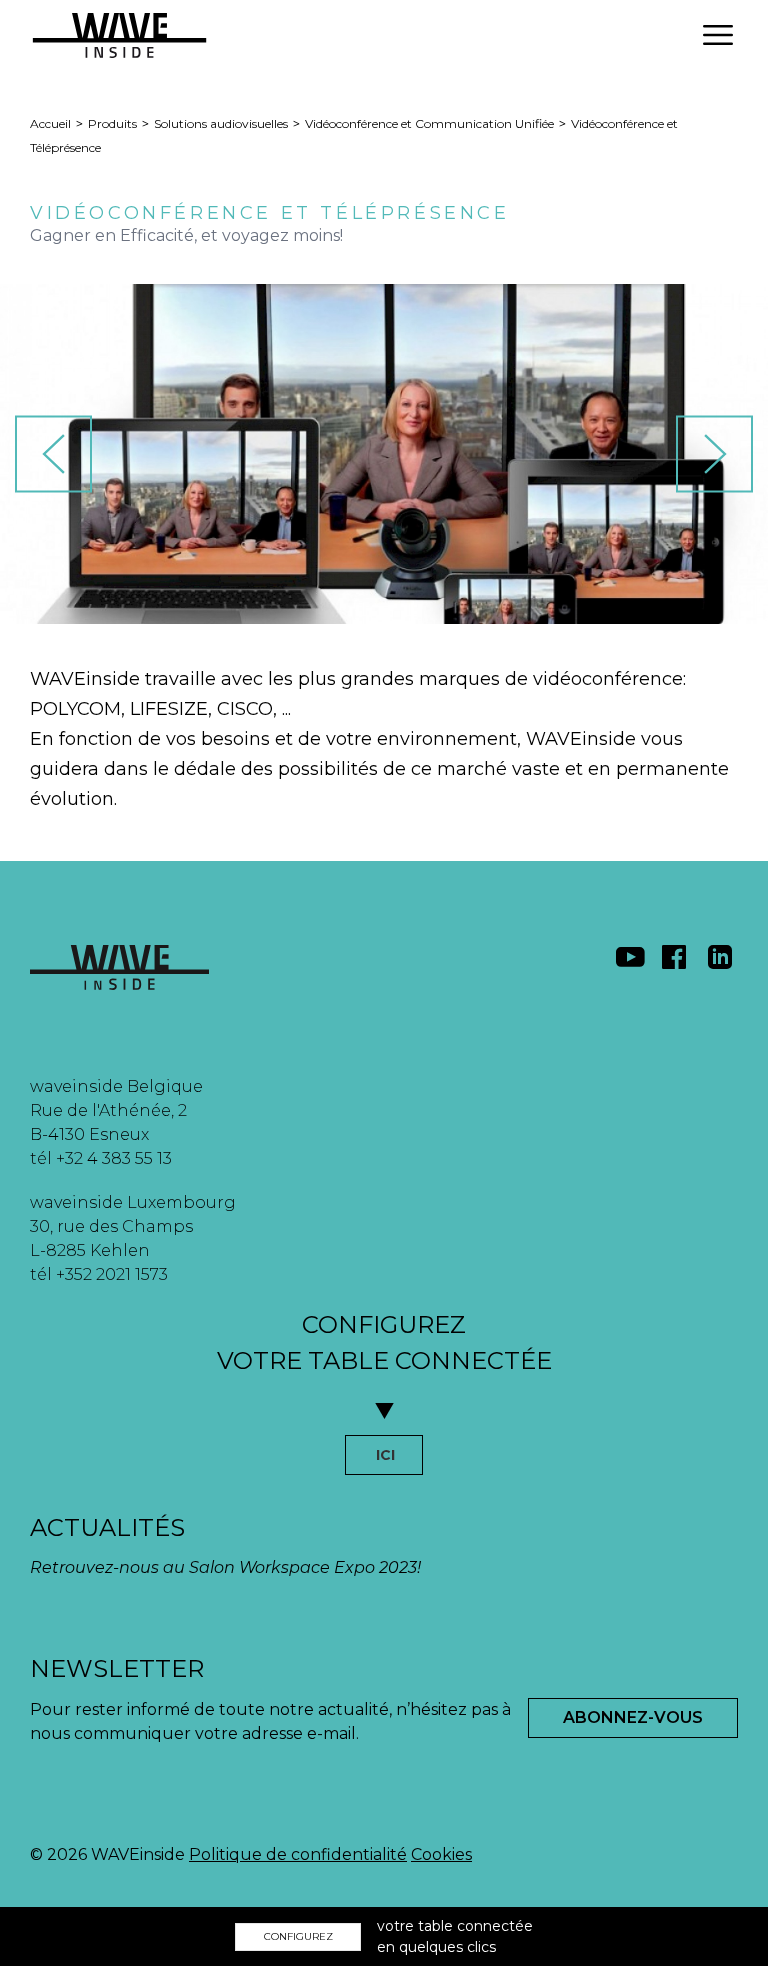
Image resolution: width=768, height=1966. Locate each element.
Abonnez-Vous (633, 1717)
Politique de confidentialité (298, 1854)
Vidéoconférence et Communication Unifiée (429, 123)
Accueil (50, 123)
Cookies (441, 1854)
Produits (112, 123)
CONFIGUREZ (298, 1936)
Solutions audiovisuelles (221, 123)
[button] (718, 35)
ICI (385, 1455)
